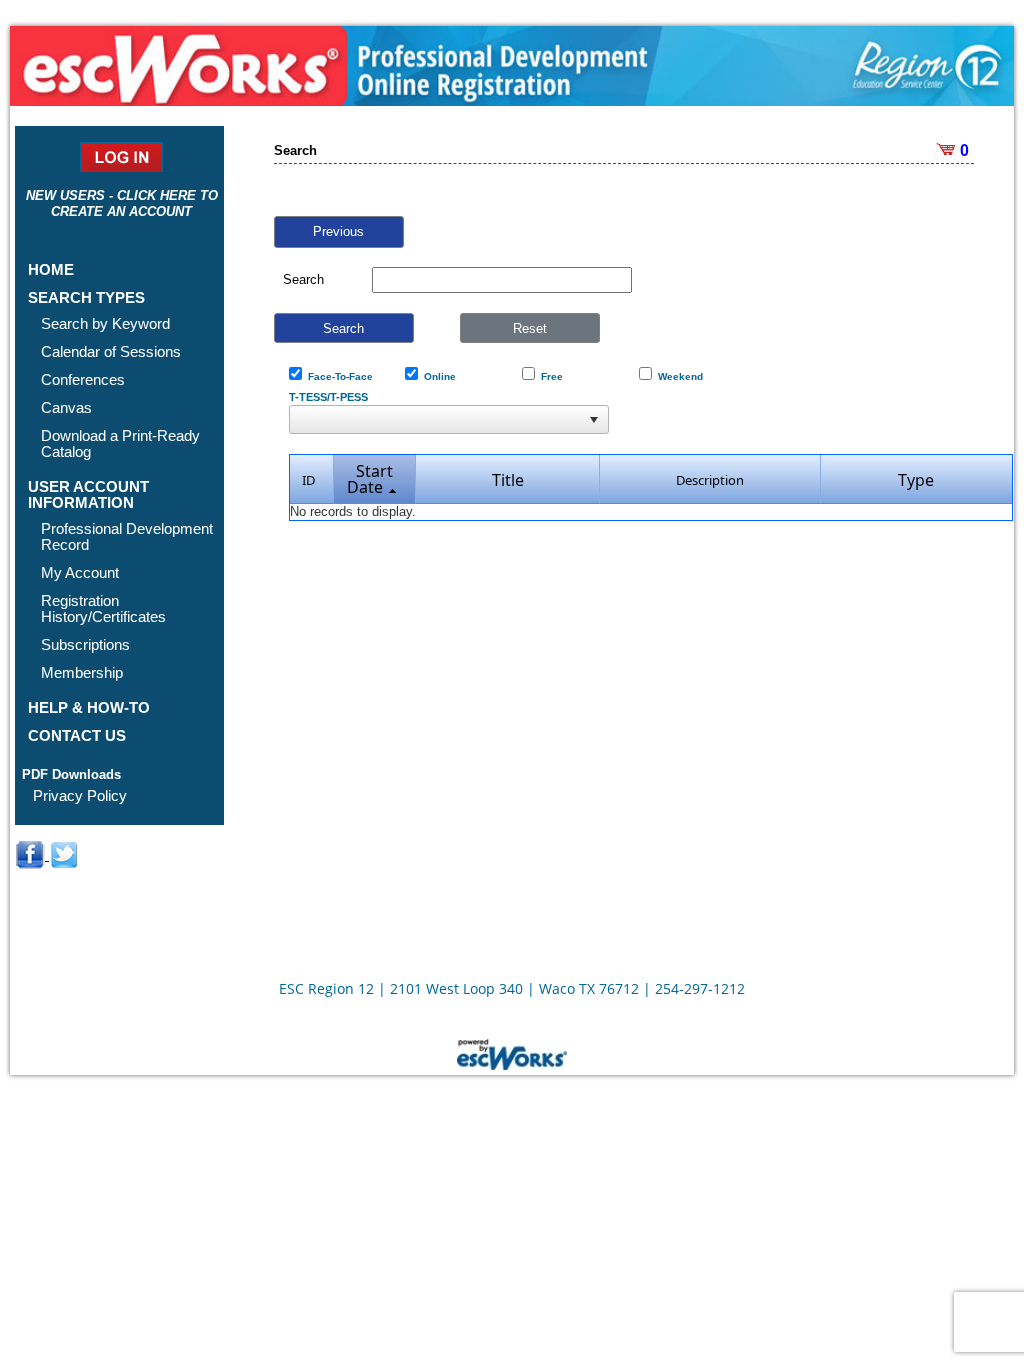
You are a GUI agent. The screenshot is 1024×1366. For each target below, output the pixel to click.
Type (916, 480)
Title (508, 480)
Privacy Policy (80, 795)
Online (437, 376)
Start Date (370, 479)
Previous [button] (338, 231)
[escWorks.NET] (512, 1052)
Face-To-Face (337, 376)
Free (549, 376)
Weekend (677, 376)
